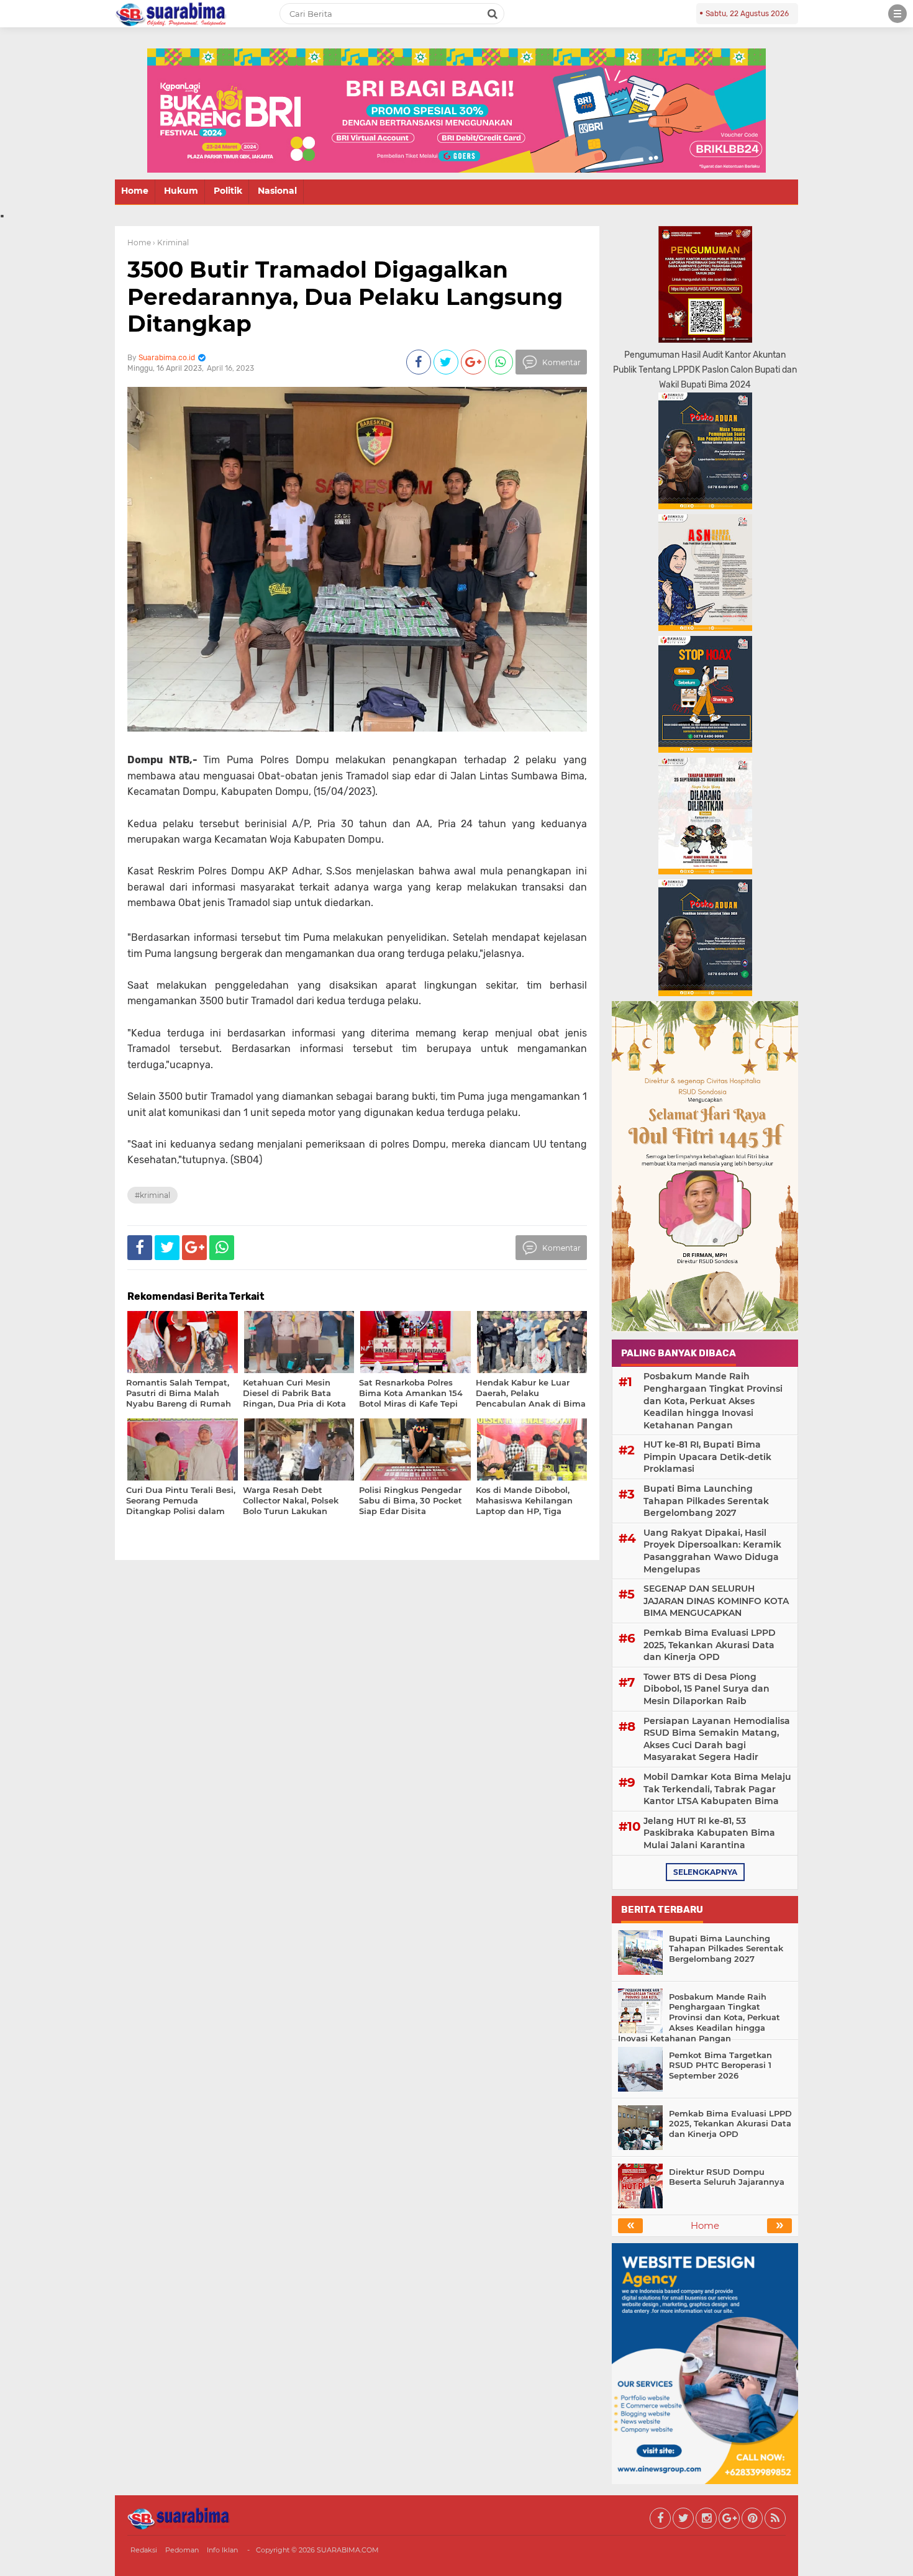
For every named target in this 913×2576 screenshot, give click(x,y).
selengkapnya (705, 1872)
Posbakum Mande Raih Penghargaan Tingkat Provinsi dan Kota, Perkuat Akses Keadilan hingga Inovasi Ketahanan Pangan (713, 1400)
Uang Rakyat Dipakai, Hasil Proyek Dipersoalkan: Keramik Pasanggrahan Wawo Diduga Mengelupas (712, 1551)
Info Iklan (222, 2550)
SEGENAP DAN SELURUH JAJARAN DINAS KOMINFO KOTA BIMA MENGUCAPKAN (716, 1601)
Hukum (181, 191)
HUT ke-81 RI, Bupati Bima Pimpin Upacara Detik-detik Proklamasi (707, 1457)
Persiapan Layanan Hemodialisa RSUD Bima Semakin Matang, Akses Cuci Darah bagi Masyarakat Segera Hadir (717, 1739)
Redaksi (144, 2550)
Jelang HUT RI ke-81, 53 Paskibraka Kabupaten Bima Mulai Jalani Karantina (709, 1833)
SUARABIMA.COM (348, 2550)
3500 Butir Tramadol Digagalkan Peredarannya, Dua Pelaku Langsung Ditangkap (345, 296)
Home (135, 191)
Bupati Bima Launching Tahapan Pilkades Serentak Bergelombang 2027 (706, 1501)
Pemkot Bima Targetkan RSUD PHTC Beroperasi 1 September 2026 (720, 2066)
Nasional (277, 191)
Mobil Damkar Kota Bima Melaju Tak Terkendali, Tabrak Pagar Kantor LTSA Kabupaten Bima (717, 1789)
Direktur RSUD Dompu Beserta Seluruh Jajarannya (727, 2177)
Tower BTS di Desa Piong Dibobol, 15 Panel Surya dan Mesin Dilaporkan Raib (706, 1689)
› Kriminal (171, 243)
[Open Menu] (897, 14)
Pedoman (182, 2550)
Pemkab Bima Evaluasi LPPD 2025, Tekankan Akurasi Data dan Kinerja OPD (710, 1645)
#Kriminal (152, 1195)
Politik (228, 191)
